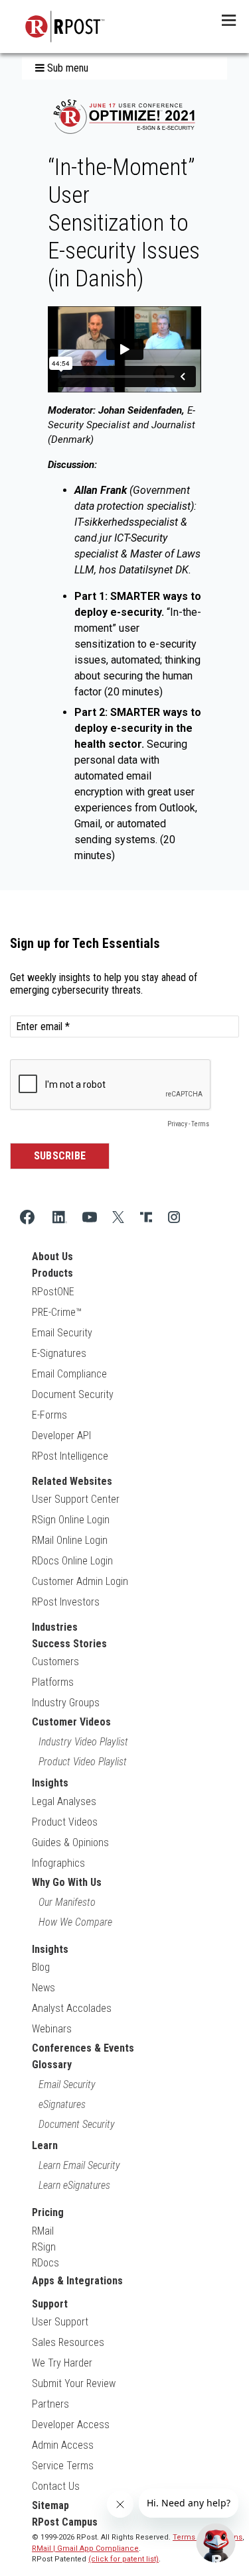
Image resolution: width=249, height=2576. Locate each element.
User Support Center (76, 1499)
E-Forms (49, 1415)
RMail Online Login (70, 1540)
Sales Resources (68, 2342)
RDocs (45, 2263)
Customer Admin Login (80, 1581)
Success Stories (69, 1644)
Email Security (62, 1333)
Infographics (58, 1863)
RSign (44, 2247)
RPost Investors (66, 1602)
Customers (55, 1662)
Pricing (48, 2212)
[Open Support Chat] (216, 2543)
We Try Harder (62, 2363)
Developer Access (71, 2425)
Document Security (73, 1394)
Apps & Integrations (77, 2281)
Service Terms (63, 2466)
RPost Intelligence (70, 1456)
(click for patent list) (124, 2559)
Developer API (61, 1435)
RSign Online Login (71, 1520)
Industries (55, 1627)
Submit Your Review (74, 2383)
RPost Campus (65, 2522)
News (43, 1988)
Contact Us (56, 2486)
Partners (50, 2404)
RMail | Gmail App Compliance (85, 2548)
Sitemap (50, 2505)
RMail (43, 2231)
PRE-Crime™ (57, 1312)
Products (52, 1273)
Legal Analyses (64, 1801)
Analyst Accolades (72, 2008)
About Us (52, 1257)
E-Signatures (59, 1353)
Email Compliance (69, 1374)
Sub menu (66, 68)
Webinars (52, 2029)
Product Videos (65, 1822)
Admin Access (63, 2445)
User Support (60, 2322)
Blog (41, 1967)
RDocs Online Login (72, 1561)
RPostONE (53, 1292)
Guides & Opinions (70, 1843)
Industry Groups (66, 1703)
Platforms (53, 1682)
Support (50, 2304)
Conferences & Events (83, 2048)
